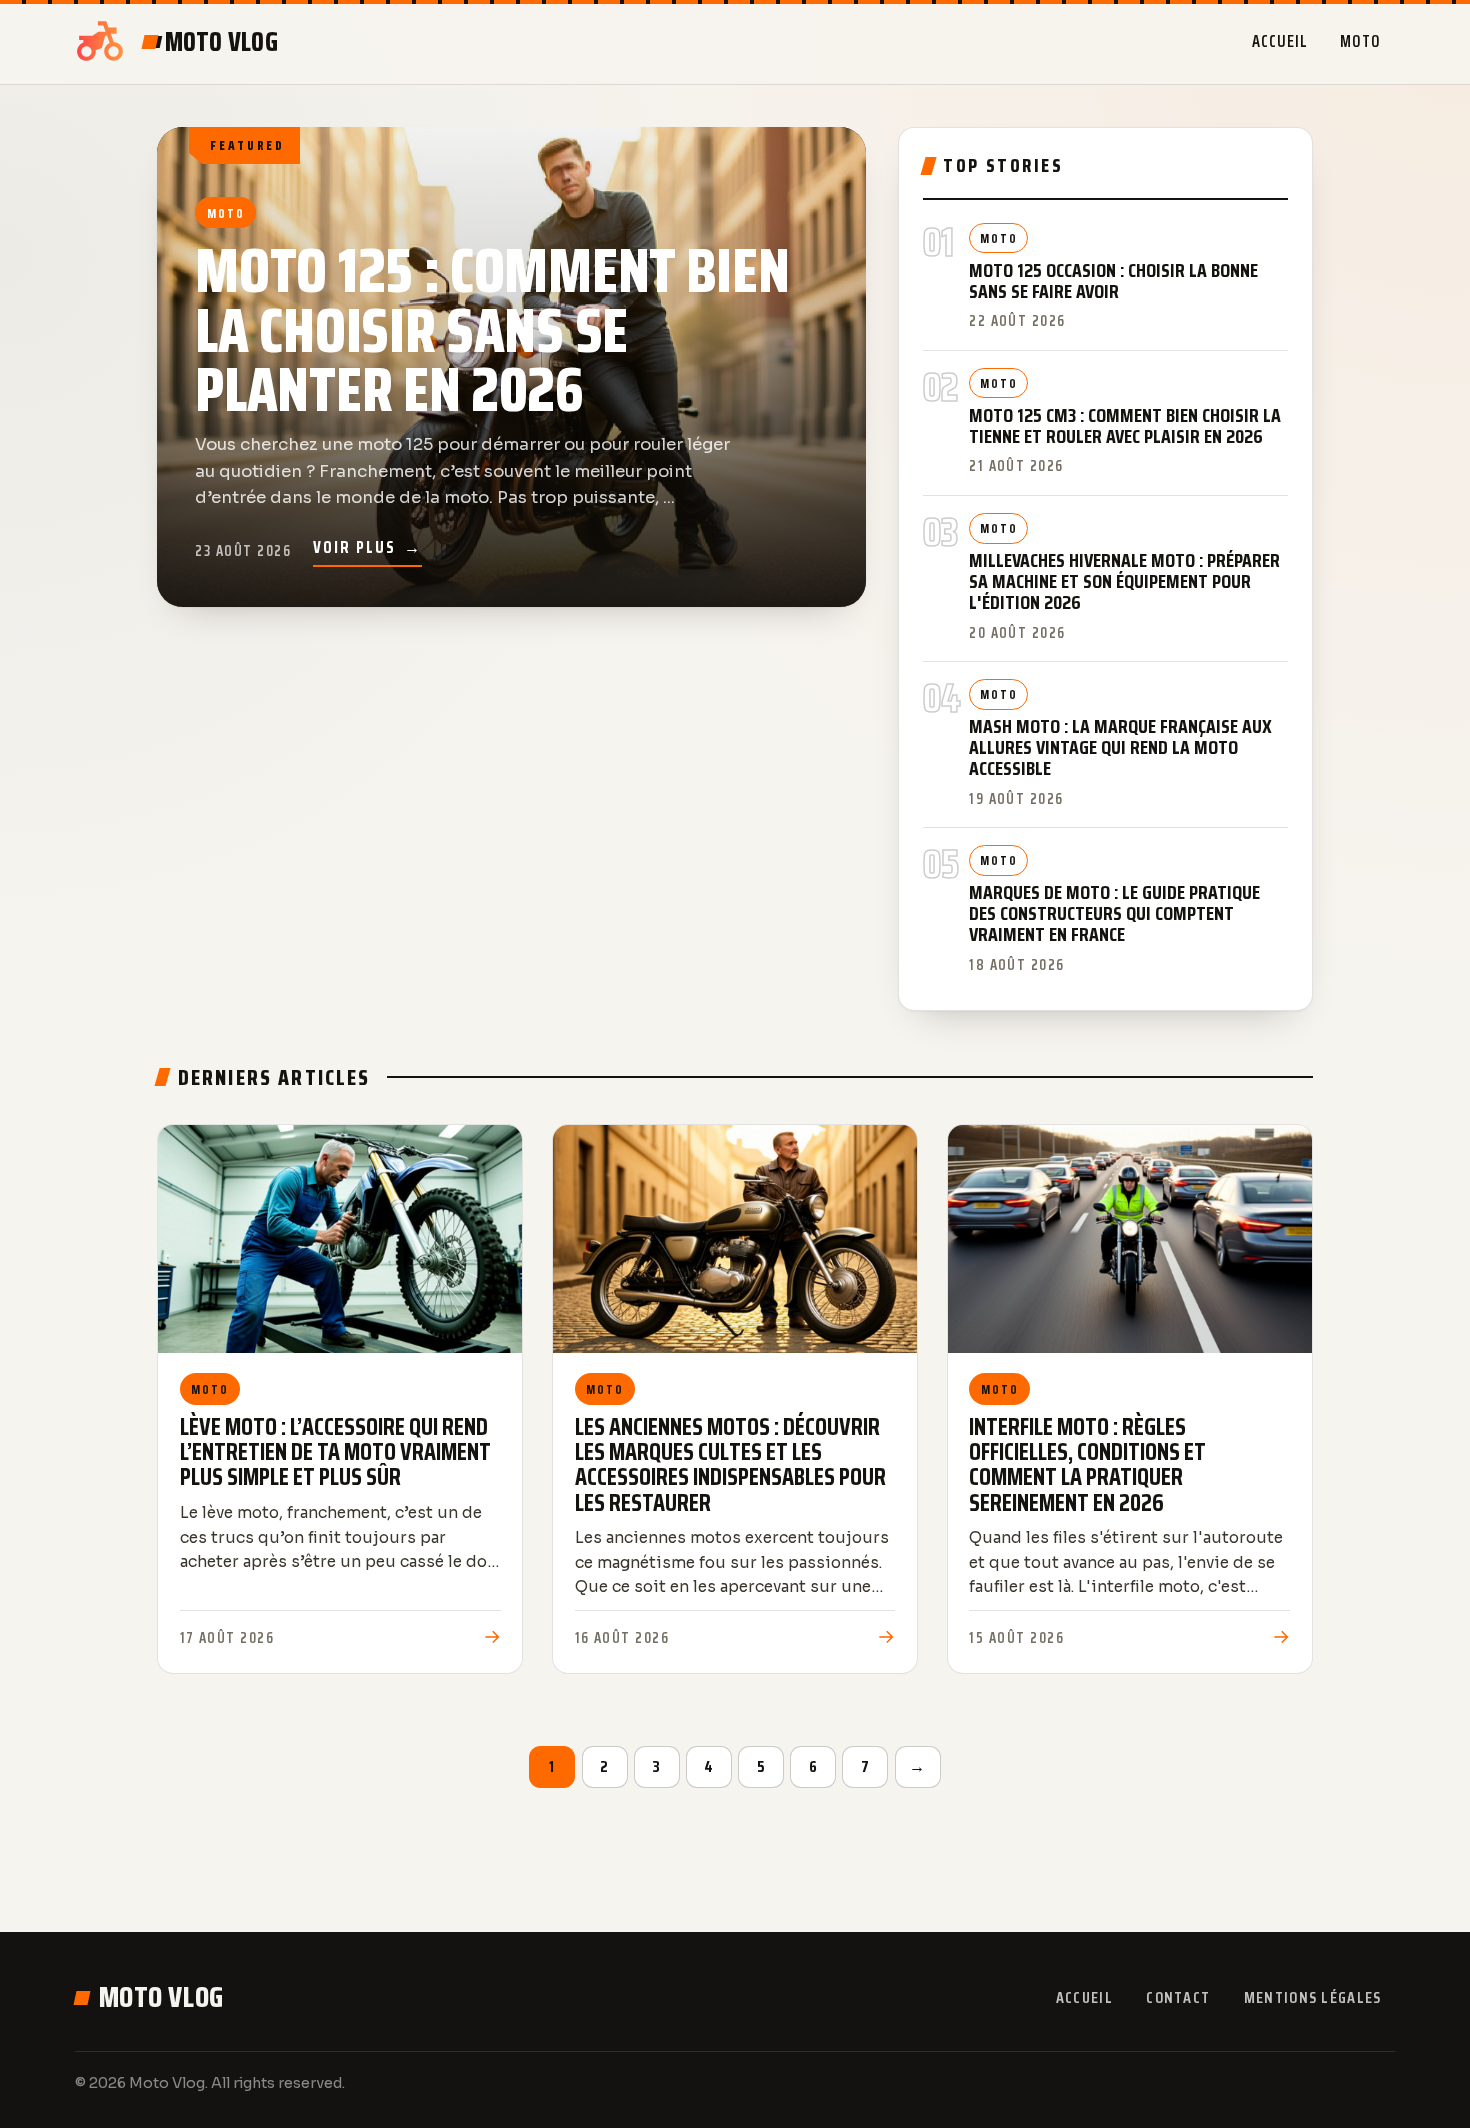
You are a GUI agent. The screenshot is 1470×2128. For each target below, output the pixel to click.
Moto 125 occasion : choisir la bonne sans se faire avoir (1113, 281)
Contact (1178, 1997)
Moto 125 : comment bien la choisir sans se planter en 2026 (492, 330)
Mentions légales (1312, 1997)
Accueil (1280, 41)
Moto (1360, 41)
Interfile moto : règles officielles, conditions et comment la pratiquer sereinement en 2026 (1087, 1465)
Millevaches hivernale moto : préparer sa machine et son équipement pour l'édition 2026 (1124, 581)
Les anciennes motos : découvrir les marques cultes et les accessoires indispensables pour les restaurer (730, 1465)
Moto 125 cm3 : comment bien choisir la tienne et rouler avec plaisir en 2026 (1125, 426)
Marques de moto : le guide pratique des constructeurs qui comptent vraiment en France (1114, 913)
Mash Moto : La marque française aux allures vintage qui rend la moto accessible (1120, 747)
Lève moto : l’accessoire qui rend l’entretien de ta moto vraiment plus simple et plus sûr (335, 1452)
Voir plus (367, 547)
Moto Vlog (161, 1997)
